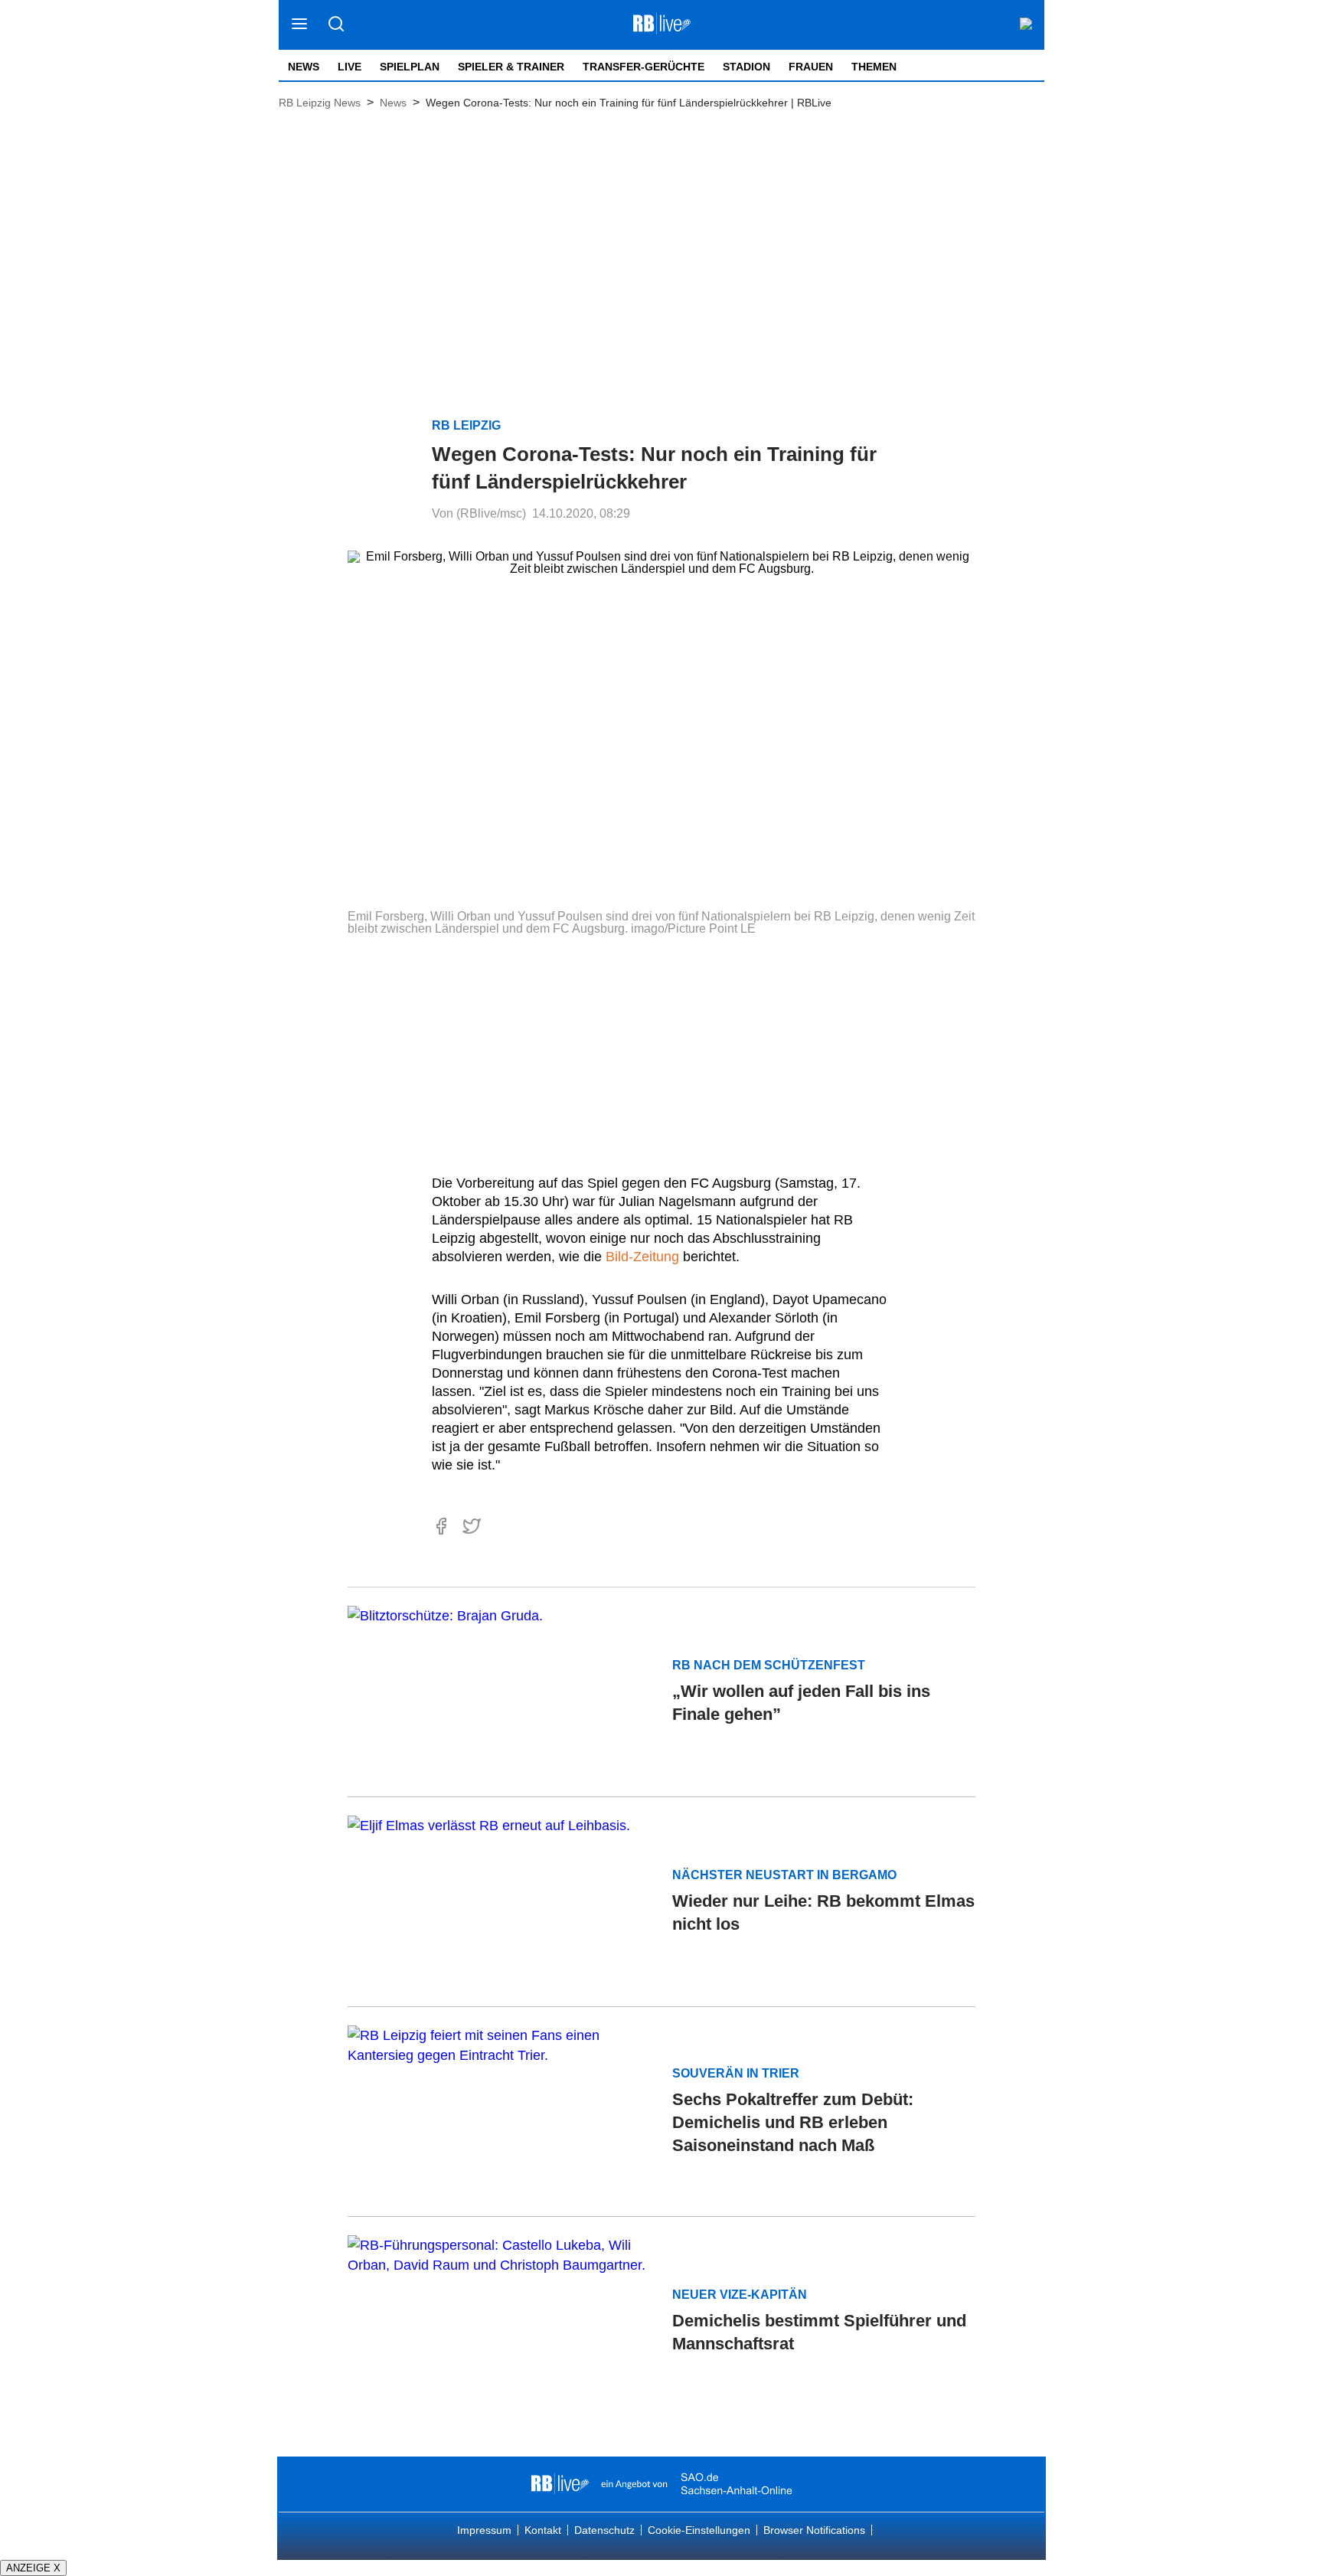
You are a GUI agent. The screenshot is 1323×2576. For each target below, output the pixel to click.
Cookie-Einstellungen (699, 2530)
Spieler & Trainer (511, 67)
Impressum (484, 2530)
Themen (874, 67)
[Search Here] (336, 25)
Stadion (746, 67)
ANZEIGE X (33, 2568)
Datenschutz (604, 2530)
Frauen (811, 67)
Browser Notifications (814, 2530)
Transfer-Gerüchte (644, 67)
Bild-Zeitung (642, 1257)
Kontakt (543, 2530)
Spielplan (410, 67)
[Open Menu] (300, 25)
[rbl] (560, 2484)
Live (350, 67)
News (304, 67)
